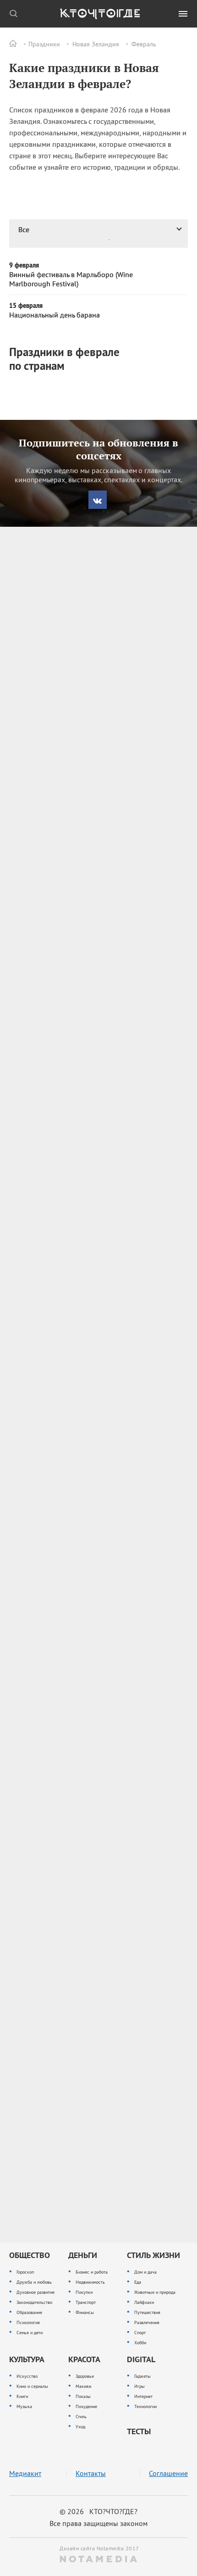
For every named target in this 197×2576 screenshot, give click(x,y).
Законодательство (34, 2302)
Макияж (84, 2386)
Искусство (27, 2376)
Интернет (143, 2396)
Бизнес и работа (92, 2272)
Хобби (140, 2343)
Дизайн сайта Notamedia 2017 (98, 2548)
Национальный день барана (55, 315)
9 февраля (24, 265)
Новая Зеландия (96, 44)
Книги (22, 2396)
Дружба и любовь (34, 2282)
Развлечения (147, 2322)
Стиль (81, 2417)
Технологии (145, 2406)
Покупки (84, 2292)
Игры (140, 2386)
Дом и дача (145, 2272)
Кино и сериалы (32, 2386)
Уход (80, 2427)
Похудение (86, 2406)
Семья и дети (30, 2333)
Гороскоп (25, 2272)
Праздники (44, 44)
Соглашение (168, 2473)
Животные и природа (155, 2292)
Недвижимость (90, 2282)
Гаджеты (142, 2376)
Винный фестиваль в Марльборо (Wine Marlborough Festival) (71, 279)
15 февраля (26, 306)
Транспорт (86, 2302)
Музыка (24, 2406)
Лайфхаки (144, 2302)
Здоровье (85, 2376)
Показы (83, 2396)
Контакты (91, 2473)
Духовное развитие (36, 2292)
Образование (29, 2312)
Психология (28, 2322)
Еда (138, 2282)
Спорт (140, 2333)
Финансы (85, 2312)
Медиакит (25, 2473)
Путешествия (147, 2312)
